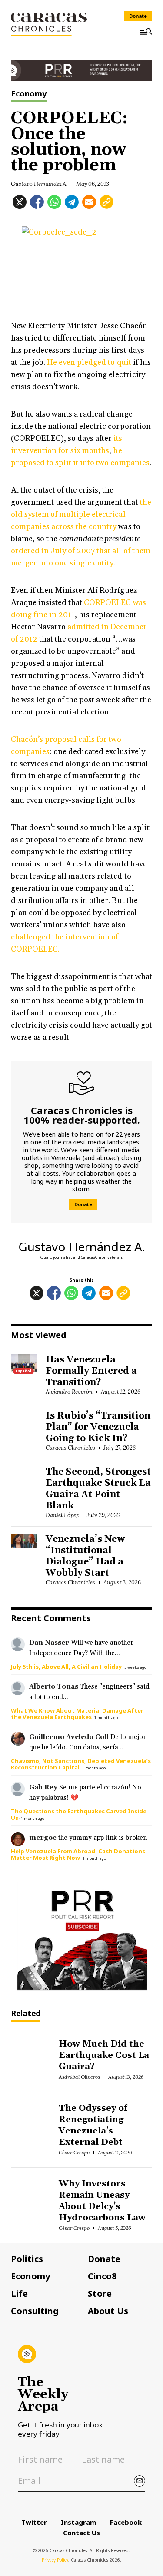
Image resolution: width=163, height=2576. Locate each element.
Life (19, 2294)
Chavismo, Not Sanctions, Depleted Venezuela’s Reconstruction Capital (81, 1764)
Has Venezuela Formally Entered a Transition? (91, 1371)
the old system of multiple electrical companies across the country (81, 514)
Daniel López (62, 1515)
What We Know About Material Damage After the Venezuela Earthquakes (77, 1714)
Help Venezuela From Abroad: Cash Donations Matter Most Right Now (78, 1854)
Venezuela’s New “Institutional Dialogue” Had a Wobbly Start (85, 1556)
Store (100, 2294)
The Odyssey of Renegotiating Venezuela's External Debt (93, 2125)
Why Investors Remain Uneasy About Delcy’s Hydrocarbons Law (102, 2201)
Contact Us (81, 2533)
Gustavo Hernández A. (39, 184)
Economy (29, 94)
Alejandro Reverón (69, 1392)
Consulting (35, 2311)
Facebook (126, 2522)
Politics (27, 2259)
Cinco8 (102, 2276)
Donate (138, 16)
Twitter (34, 2522)
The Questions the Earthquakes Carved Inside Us (79, 1814)
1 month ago (106, 1718)
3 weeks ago (135, 1667)
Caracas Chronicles (70, 1448)
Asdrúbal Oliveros (79, 2077)
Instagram (78, 2522)
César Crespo (74, 2152)
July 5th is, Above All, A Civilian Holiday (66, 1667)
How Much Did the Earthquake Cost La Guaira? (104, 2055)
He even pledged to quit (89, 362)
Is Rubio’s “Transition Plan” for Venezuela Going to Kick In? (98, 1427)
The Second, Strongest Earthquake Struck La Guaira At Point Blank (98, 1489)
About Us (108, 2311)
